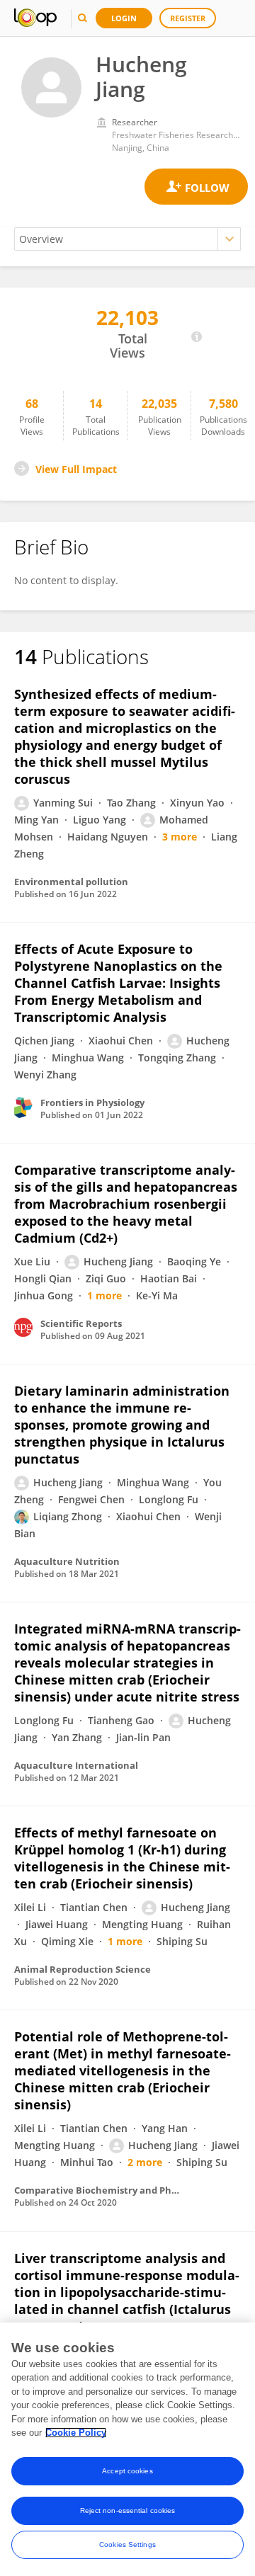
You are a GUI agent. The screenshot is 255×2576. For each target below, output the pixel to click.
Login (124, 18)
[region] (127, 2449)
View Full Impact (76, 469)
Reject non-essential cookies (128, 2511)
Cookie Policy (76, 2433)
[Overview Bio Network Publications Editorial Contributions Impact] (127, 239)
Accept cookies (127, 2471)
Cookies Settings (127, 2544)
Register (188, 18)
